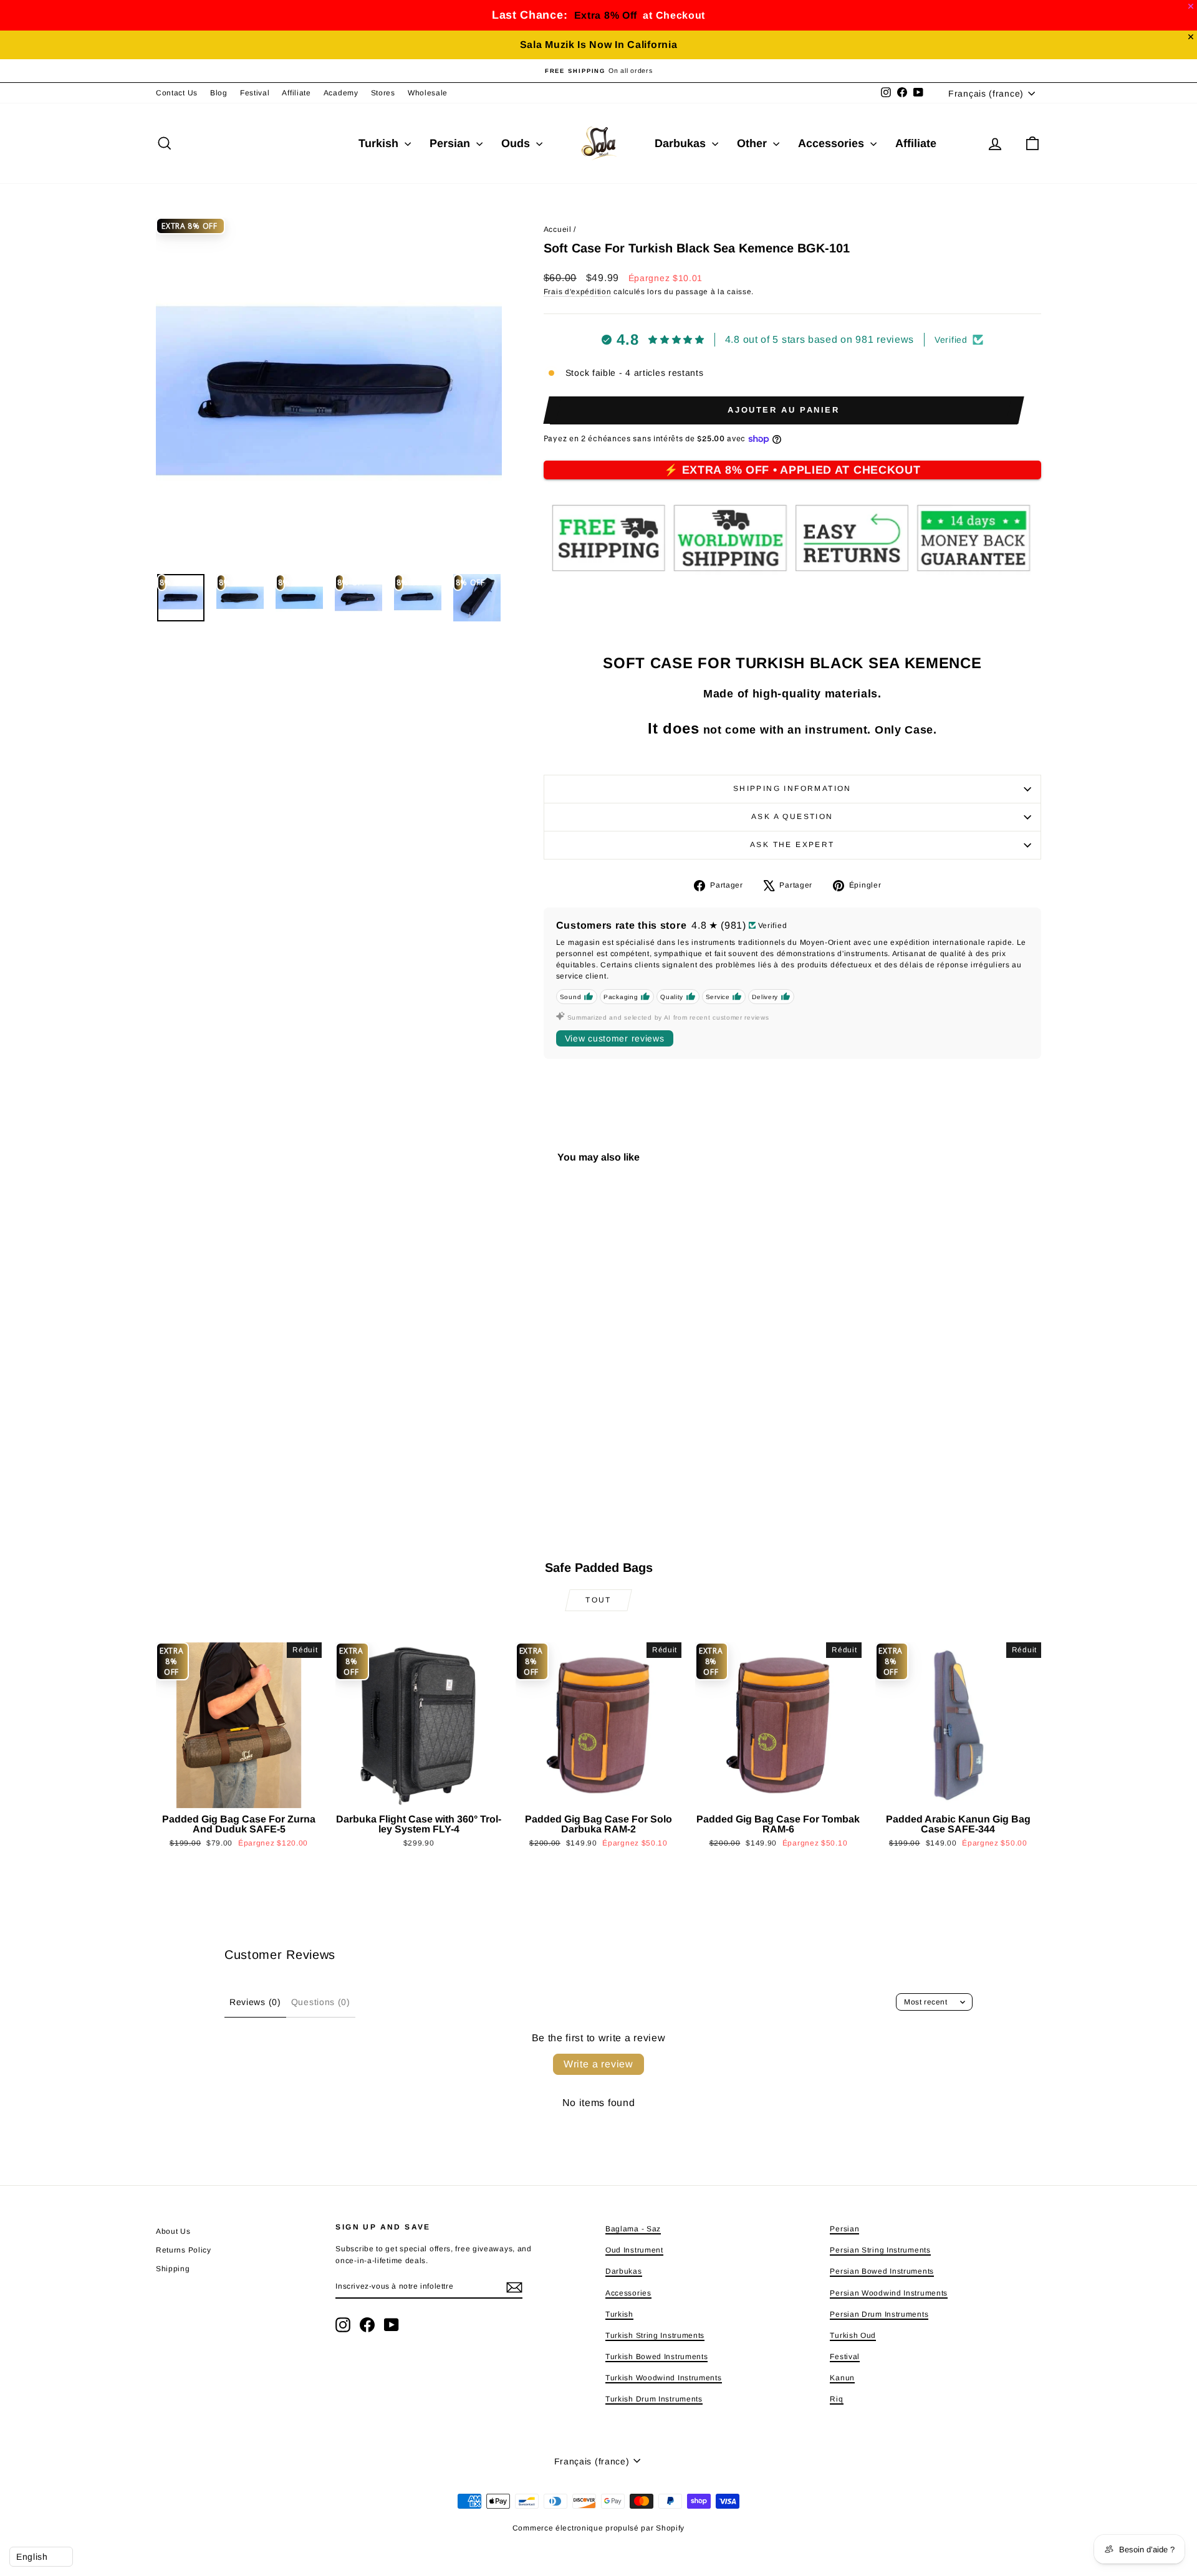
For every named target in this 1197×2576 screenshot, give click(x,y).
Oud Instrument (634, 2250)
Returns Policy (184, 2250)
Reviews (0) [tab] (255, 2002)
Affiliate (296, 93)
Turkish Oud (853, 2335)
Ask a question (792, 816)
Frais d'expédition (578, 292)
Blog (219, 93)
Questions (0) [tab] (321, 2002)
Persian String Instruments (880, 2250)
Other (753, 143)
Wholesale (428, 93)
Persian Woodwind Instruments (889, 2293)
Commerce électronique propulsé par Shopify (598, 2528)
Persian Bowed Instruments (882, 2271)
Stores (383, 93)
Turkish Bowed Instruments (657, 2357)
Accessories (833, 143)
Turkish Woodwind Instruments (664, 2378)
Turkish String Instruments (655, 2335)
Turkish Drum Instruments (654, 2399)
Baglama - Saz (633, 2229)
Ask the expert (792, 845)
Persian (451, 143)
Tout (598, 1600)
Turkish (380, 143)
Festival (255, 93)
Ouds (517, 143)
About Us (173, 2231)
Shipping (173, 2269)
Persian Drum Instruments (879, 2314)
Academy (341, 93)
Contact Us (177, 93)
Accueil (558, 229)
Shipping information (792, 788)
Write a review (598, 2064)
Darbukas (682, 143)
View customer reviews (615, 1038)
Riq (836, 2399)
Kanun (842, 2378)
